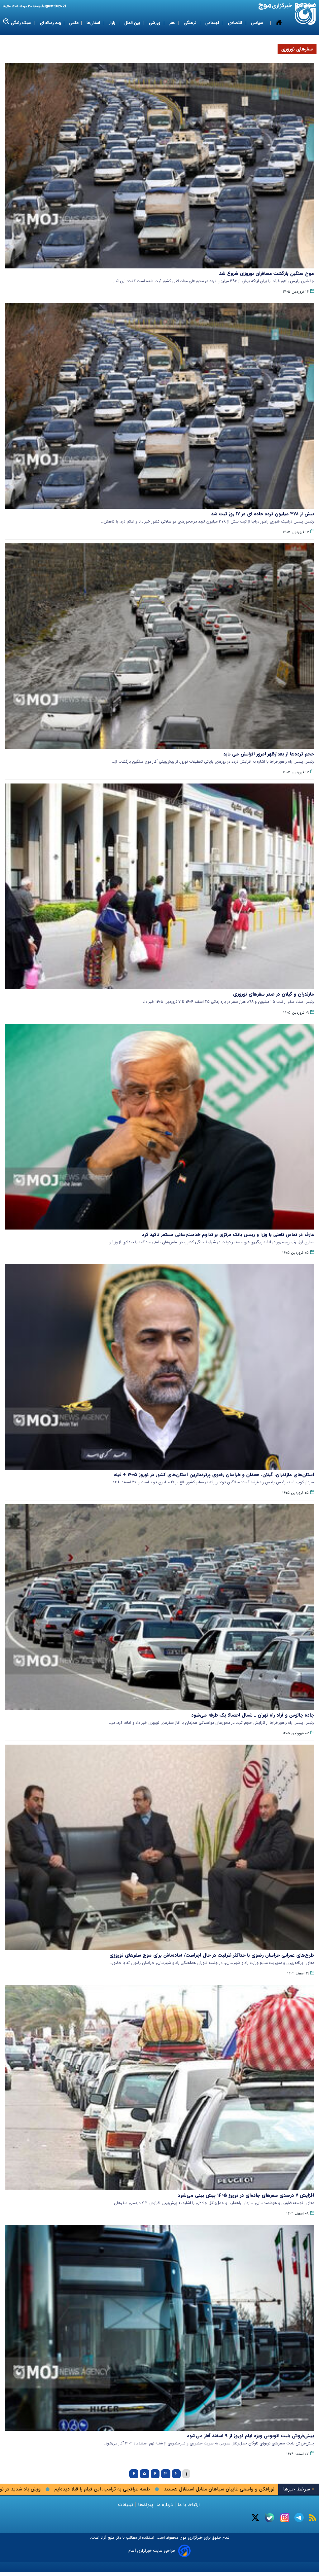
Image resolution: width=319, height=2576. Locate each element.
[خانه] (279, 23)
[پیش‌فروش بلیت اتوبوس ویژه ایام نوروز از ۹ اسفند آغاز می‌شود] (159, 2328)
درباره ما (165, 2505)
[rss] (313, 2518)
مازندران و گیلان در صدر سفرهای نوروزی (274, 994)
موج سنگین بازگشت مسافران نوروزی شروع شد (267, 273)
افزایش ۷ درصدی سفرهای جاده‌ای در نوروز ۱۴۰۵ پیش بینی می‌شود (246, 2195)
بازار (113, 23)
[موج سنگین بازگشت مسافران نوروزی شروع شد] (159, 166)
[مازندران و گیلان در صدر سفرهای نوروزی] (159, 886)
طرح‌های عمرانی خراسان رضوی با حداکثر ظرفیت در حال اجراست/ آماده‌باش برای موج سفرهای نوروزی (212, 1955)
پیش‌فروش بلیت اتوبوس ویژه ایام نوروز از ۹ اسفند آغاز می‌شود (250, 2436)
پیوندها (145, 2505)
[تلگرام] (299, 2518)
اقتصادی (236, 23)
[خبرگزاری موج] (305, 14)
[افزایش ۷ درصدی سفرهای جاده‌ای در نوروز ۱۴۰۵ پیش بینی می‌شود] (159, 2088)
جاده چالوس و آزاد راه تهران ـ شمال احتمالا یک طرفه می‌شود (253, 1715)
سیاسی (258, 23)
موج (182, 2538)
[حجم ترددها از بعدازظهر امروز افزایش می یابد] (159, 646)
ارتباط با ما (189, 2505)
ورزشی (155, 23)
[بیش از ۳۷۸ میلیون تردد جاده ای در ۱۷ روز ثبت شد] (159, 406)
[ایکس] (255, 2518)
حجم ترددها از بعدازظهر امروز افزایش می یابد (269, 754)
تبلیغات (126, 2505)
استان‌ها (94, 23)
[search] (6, 22)
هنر (173, 23)
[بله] (270, 2518)
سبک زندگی (21, 23)
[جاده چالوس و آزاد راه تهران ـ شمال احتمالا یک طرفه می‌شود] (159, 1607)
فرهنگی (191, 23)
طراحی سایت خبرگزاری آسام (152, 2551)
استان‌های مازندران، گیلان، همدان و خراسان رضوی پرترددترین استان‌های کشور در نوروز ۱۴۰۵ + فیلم (214, 1475)
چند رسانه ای (51, 23)
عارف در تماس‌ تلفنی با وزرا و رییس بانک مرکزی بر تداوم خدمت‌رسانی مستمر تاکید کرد (228, 1235)
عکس (74, 23)
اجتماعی (213, 23)
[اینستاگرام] (285, 2518)
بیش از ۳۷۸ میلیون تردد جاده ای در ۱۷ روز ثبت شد (263, 514)
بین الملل (133, 23)
